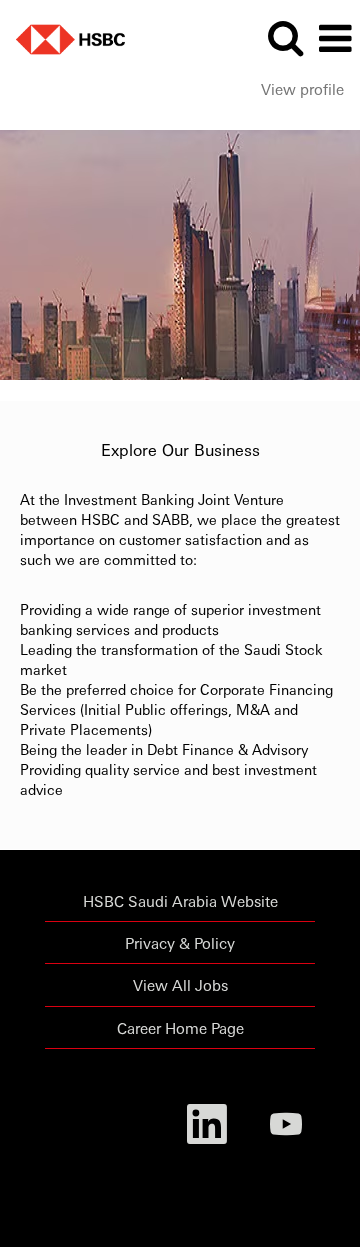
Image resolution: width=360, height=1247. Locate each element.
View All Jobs (180, 984)
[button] (335, 38)
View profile (302, 88)
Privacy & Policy (180, 942)
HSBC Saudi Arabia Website (180, 900)
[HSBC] (63, 36)
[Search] (285, 37)
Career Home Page (180, 1027)
